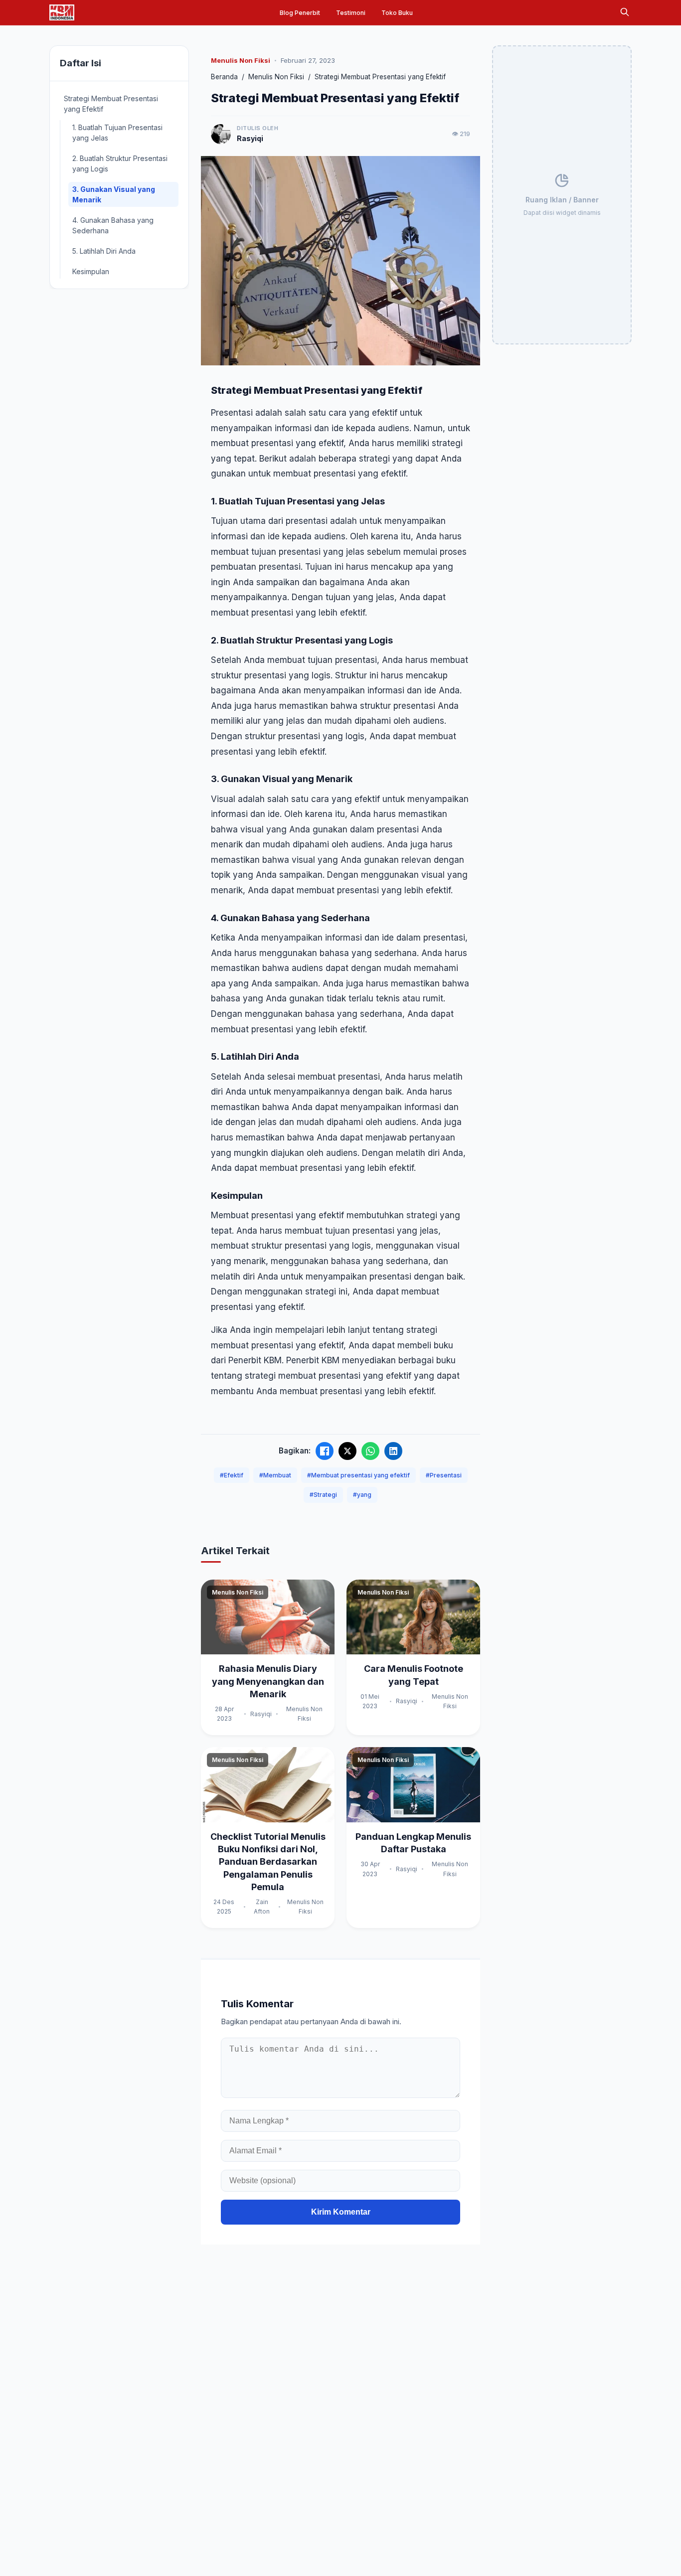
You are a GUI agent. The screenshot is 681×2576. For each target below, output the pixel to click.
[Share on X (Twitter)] (347, 1451)
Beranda (224, 77)
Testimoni (351, 13)
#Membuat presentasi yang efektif (358, 1475)
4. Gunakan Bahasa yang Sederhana (113, 225)
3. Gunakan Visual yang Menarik (114, 194)
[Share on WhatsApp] (370, 1451)
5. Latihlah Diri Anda (104, 251)
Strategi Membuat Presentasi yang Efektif (111, 104)
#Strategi (323, 1495)
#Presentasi (444, 1475)
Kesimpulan (91, 271)
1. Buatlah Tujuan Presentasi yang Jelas (117, 133)
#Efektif (232, 1475)
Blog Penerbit (300, 13)
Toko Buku (397, 13)
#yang (362, 1495)
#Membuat (275, 1475)
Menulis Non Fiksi (276, 77)
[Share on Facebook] (325, 1451)
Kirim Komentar (341, 2212)
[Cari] (625, 13)
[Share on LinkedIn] (393, 1451)
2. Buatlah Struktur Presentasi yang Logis (120, 163)
